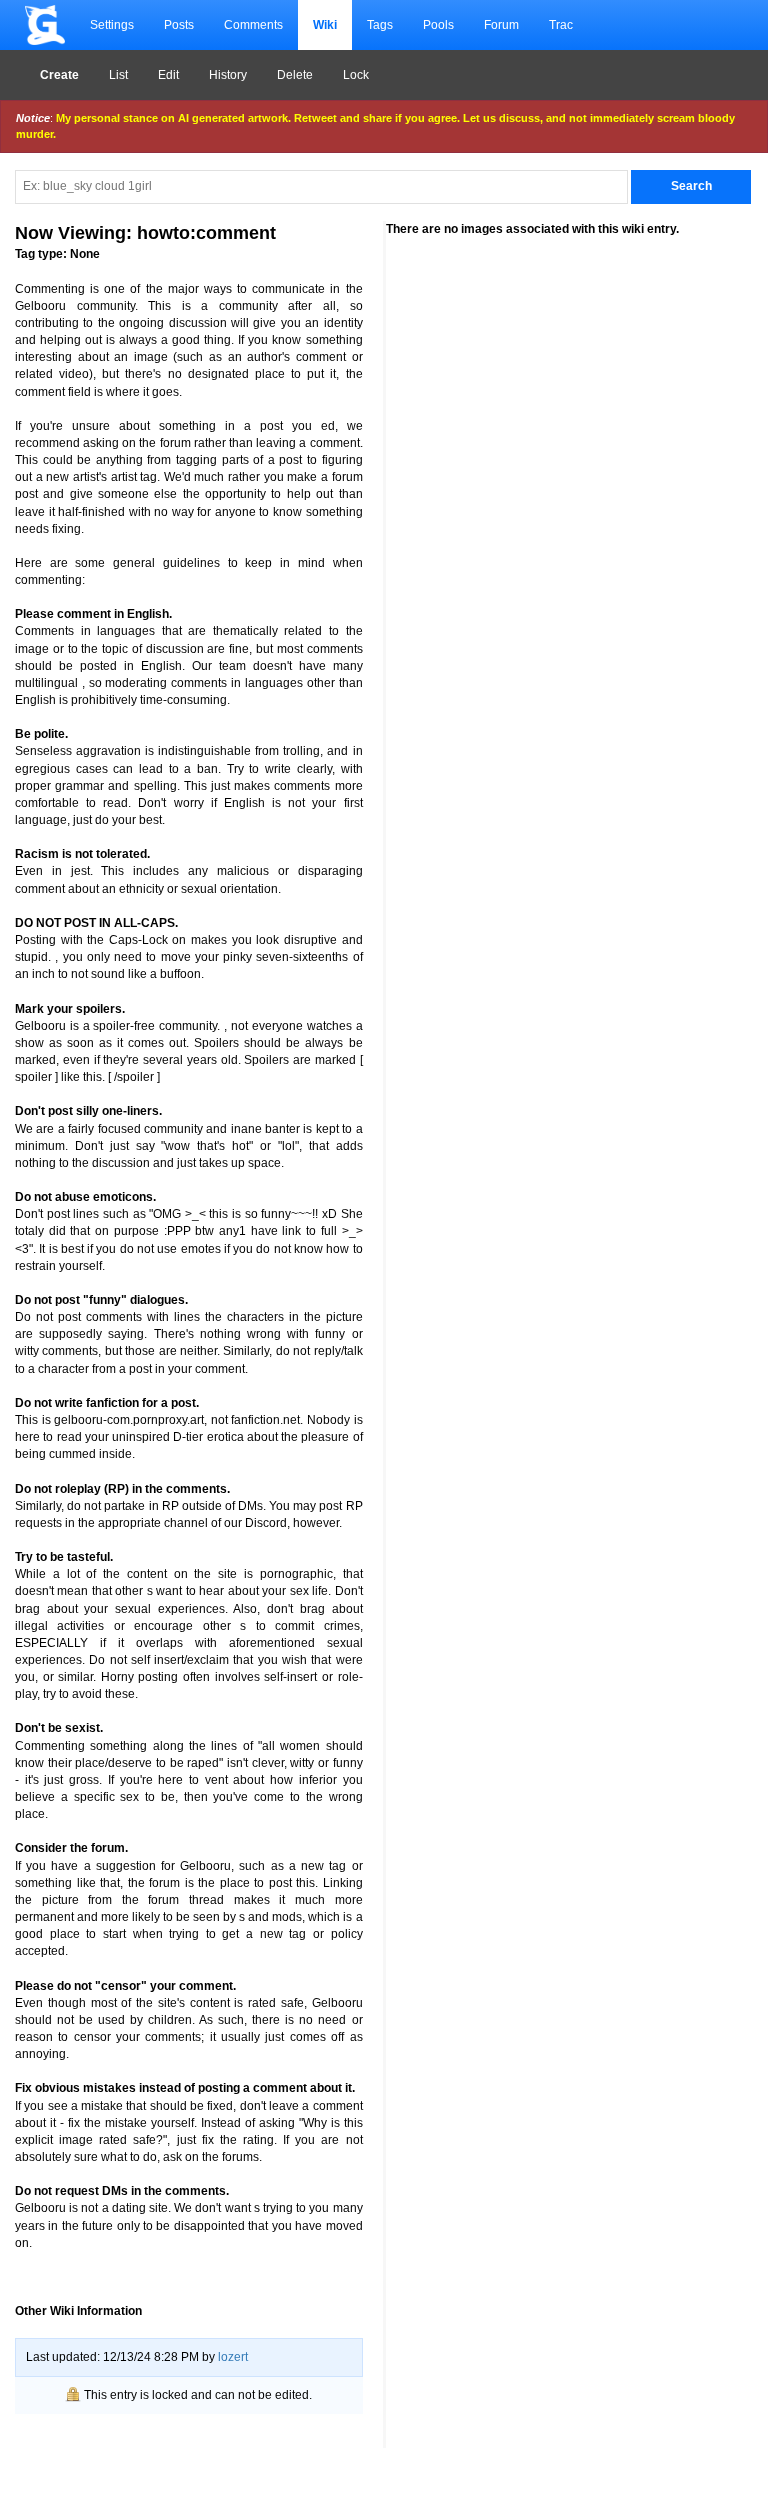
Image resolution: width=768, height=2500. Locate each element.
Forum (501, 25)
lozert (233, 2357)
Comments (253, 25)
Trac (561, 25)
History (228, 75)
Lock (356, 75)
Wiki (325, 25)
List (118, 75)
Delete (295, 75)
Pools (438, 25)
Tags (380, 25)
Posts (179, 25)
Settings (112, 25)
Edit (168, 75)
